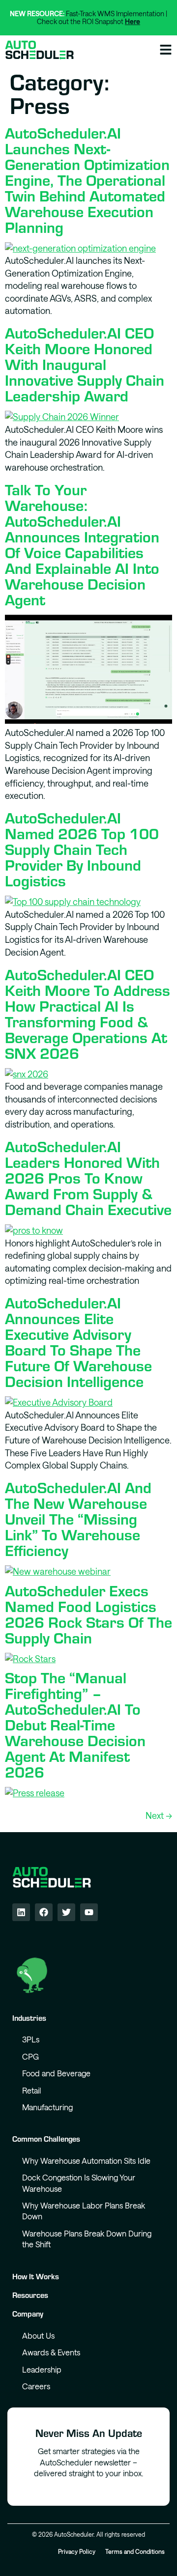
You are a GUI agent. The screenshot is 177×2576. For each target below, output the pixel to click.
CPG (30, 2056)
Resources (30, 2295)
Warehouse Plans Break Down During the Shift (87, 2239)
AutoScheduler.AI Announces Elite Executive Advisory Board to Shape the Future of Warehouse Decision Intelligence (78, 1341)
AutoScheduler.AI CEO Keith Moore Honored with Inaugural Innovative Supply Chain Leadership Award (85, 364)
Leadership (42, 2369)
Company (28, 2313)
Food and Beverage (56, 2073)
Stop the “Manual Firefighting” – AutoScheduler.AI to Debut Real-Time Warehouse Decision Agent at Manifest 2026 (75, 1724)
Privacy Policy (77, 2551)
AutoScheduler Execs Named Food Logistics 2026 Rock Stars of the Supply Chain (88, 1614)
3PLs (31, 2039)
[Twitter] (66, 1912)
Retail (31, 2090)
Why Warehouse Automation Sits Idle (86, 2161)
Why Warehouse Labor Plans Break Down (84, 2211)
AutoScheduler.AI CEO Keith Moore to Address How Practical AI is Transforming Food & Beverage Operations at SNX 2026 (88, 1013)
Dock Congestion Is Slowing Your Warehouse (79, 2183)
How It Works (36, 2276)
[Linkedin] (21, 1912)
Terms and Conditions (135, 2551)
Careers (36, 2386)
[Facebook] (44, 1912)
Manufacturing (47, 2107)
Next (159, 1815)
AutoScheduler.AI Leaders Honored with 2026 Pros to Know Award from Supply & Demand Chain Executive (88, 1177)
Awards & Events (51, 2352)
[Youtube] (89, 1912)
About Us (38, 2335)
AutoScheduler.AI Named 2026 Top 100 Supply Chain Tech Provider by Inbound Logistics (82, 849)
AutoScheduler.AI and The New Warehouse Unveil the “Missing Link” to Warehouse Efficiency (78, 1518)
